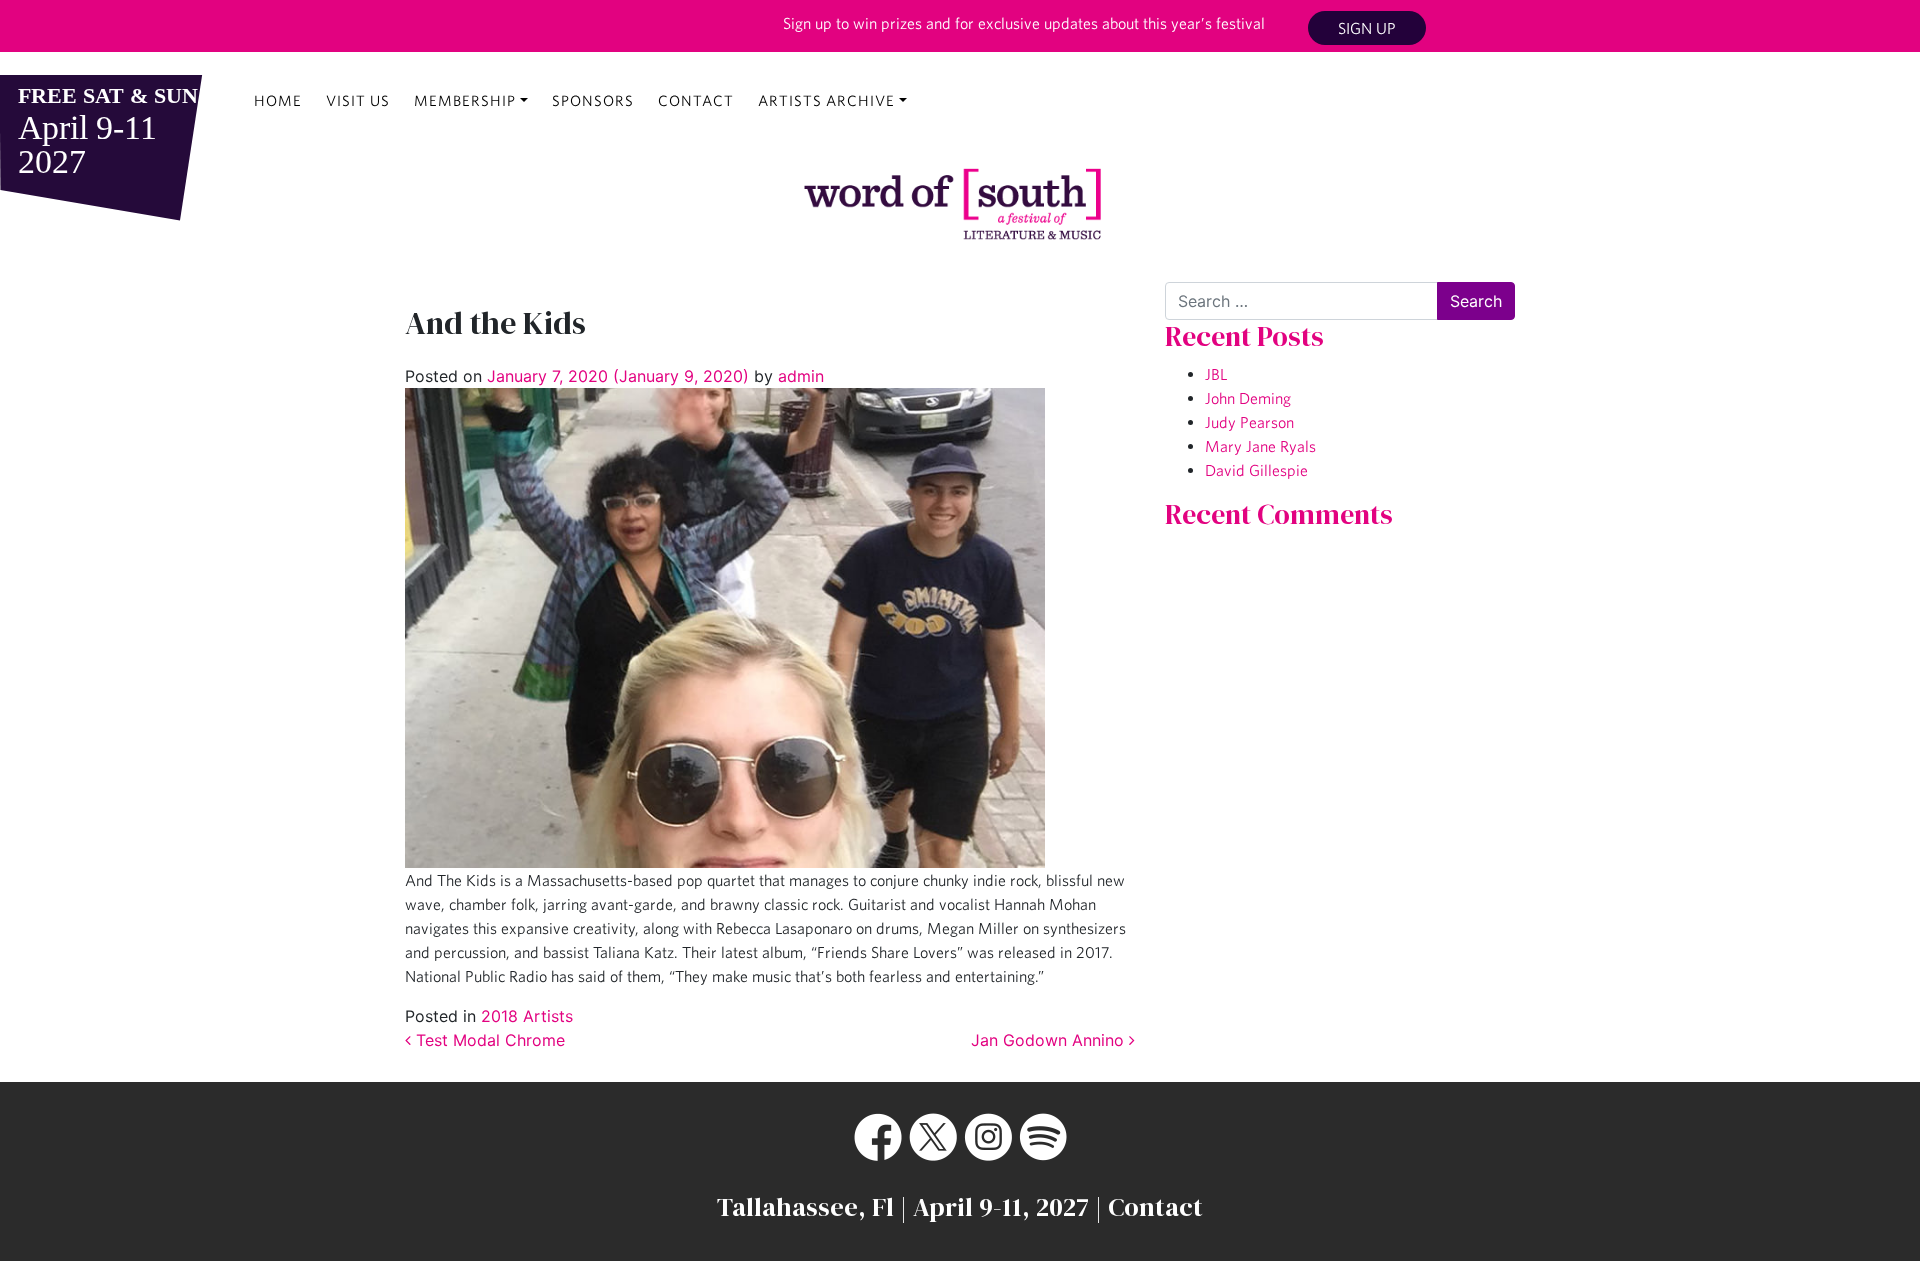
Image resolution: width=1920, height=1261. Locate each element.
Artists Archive (826, 100)
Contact (696, 100)
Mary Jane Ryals (1260, 446)
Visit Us (358, 100)
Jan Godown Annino (1050, 1040)
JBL (1216, 374)
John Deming (1248, 398)
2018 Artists (527, 1016)
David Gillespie (1256, 470)
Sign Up (1367, 28)
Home (278, 100)
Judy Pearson (1249, 422)
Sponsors (593, 100)
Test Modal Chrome (488, 1040)
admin (798, 376)
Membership (465, 100)
